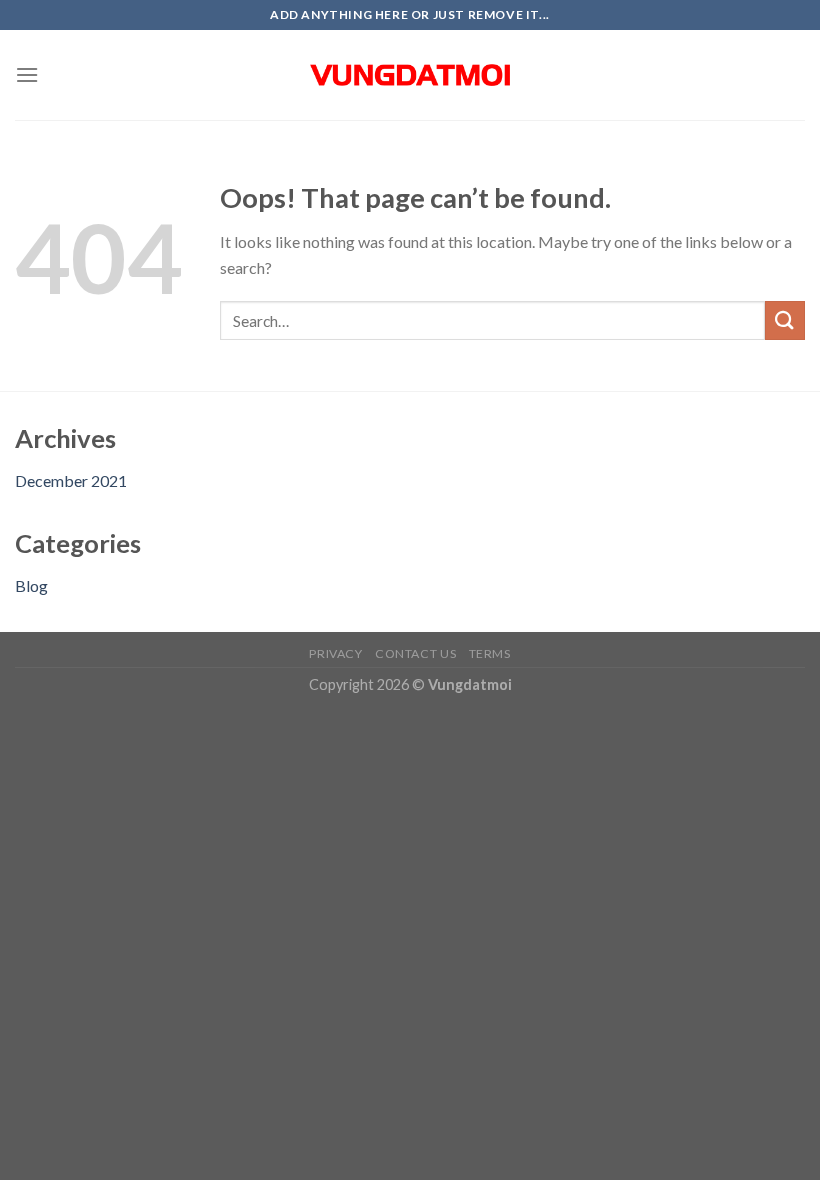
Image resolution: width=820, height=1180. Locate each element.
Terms (490, 653)
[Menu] (27, 74)
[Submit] (785, 320)
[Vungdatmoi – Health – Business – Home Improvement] (410, 75)
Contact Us (415, 653)
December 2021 (71, 480)
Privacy (335, 653)
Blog (31, 585)
